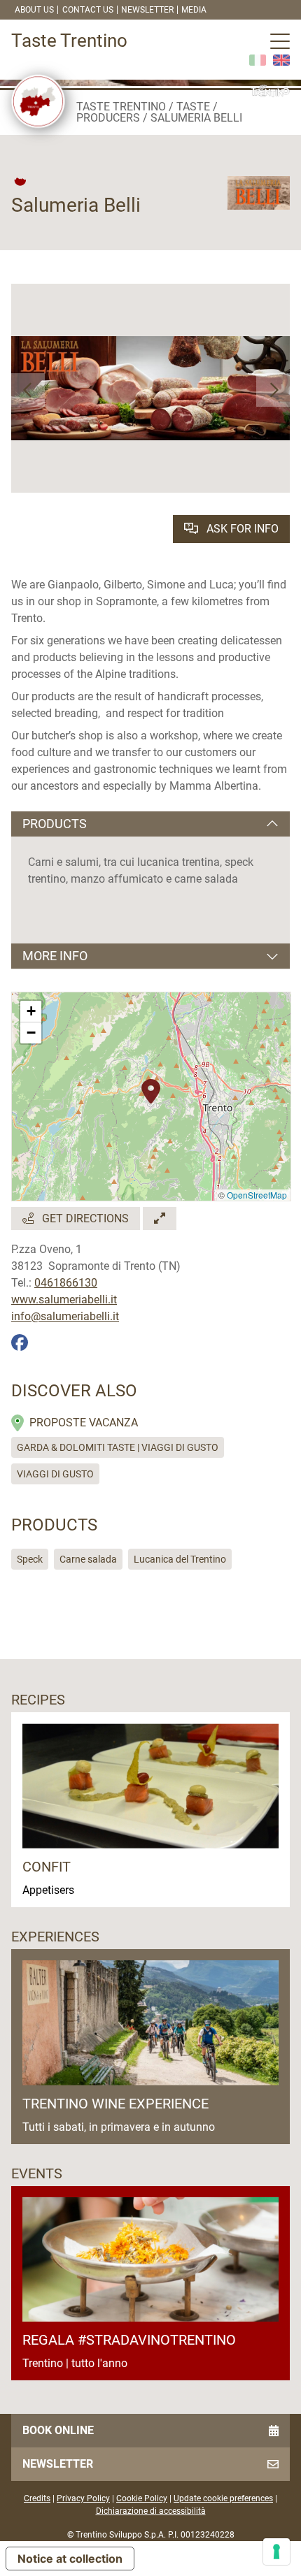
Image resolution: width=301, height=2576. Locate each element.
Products (55, 824)
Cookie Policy (142, 2498)
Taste (193, 107)
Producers (108, 118)
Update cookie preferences (223, 2498)
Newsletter (147, 10)
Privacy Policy (83, 2498)
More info (55, 956)
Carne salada (88, 1559)
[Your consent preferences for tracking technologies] (276, 2552)
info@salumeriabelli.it (65, 1316)
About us (34, 10)
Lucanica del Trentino (180, 1559)
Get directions (84, 1218)
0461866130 (66, 1283)
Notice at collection (70, 2559)
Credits (37, 2498)
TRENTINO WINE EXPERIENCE (115, 2104)
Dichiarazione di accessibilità (151, 2511)
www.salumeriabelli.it (64, 1300)
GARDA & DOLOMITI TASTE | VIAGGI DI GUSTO (118, 1447)
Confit (47, 1867)
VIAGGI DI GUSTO (55, 1474)
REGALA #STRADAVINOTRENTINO (129, 2340)
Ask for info (241, 529)
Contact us (88, 10)
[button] (28, 390)
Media (194, 10)
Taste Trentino (121, 107)
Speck (30, 1559)
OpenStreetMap (257, 1195)
